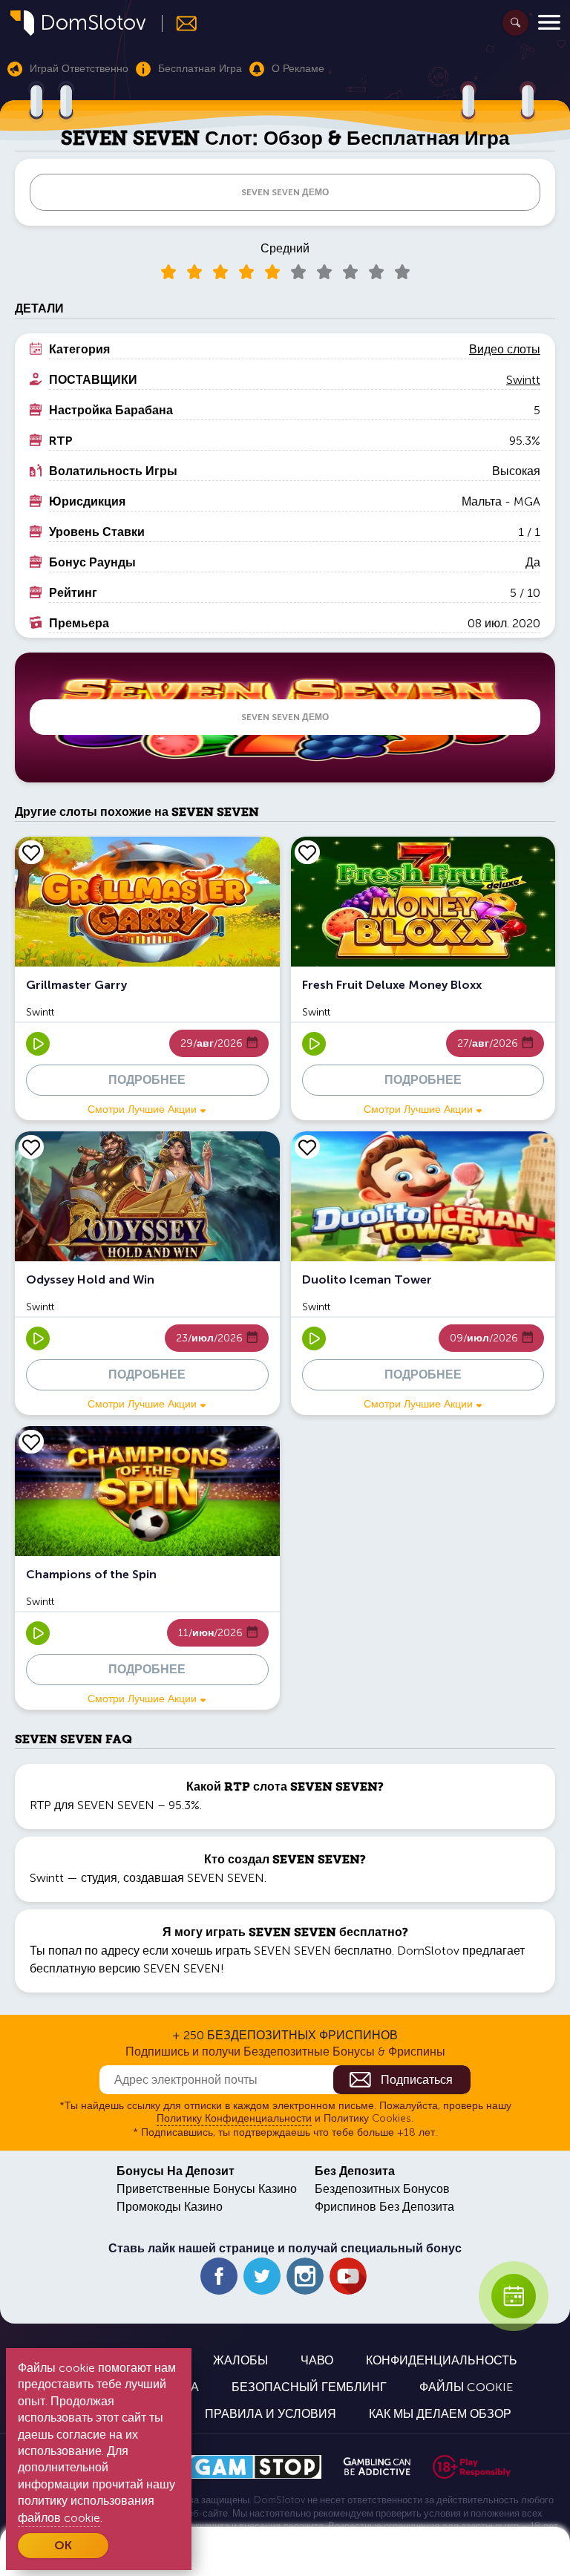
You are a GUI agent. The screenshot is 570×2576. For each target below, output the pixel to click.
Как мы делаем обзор (440, 2414)
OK (63, 2545)
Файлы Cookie (466, 2387)
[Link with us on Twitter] (262, 2276)
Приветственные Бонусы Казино (207, 2189)
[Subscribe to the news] (180, 23)
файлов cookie (59, 2518)
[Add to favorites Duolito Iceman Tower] (307, 1147)
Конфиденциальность (442, 2360)
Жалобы (240, 2360)
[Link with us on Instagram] (305, 2276)
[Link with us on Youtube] (348, 2276)
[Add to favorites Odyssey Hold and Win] (31, 1147)
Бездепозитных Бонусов (382, 2189)
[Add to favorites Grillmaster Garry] (31, 852)
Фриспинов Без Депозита (384, 2207)
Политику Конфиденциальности (234, 2118)
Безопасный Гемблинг (309, 2387)
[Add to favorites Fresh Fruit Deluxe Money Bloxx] (307, 852)
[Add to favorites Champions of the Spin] (31, 1442)
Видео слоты (505, 349)
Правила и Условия (271, 2414)
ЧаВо (317, 2360)
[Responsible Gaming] (472, 2467)
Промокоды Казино (170, 2207)
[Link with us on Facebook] (219, 2276)
